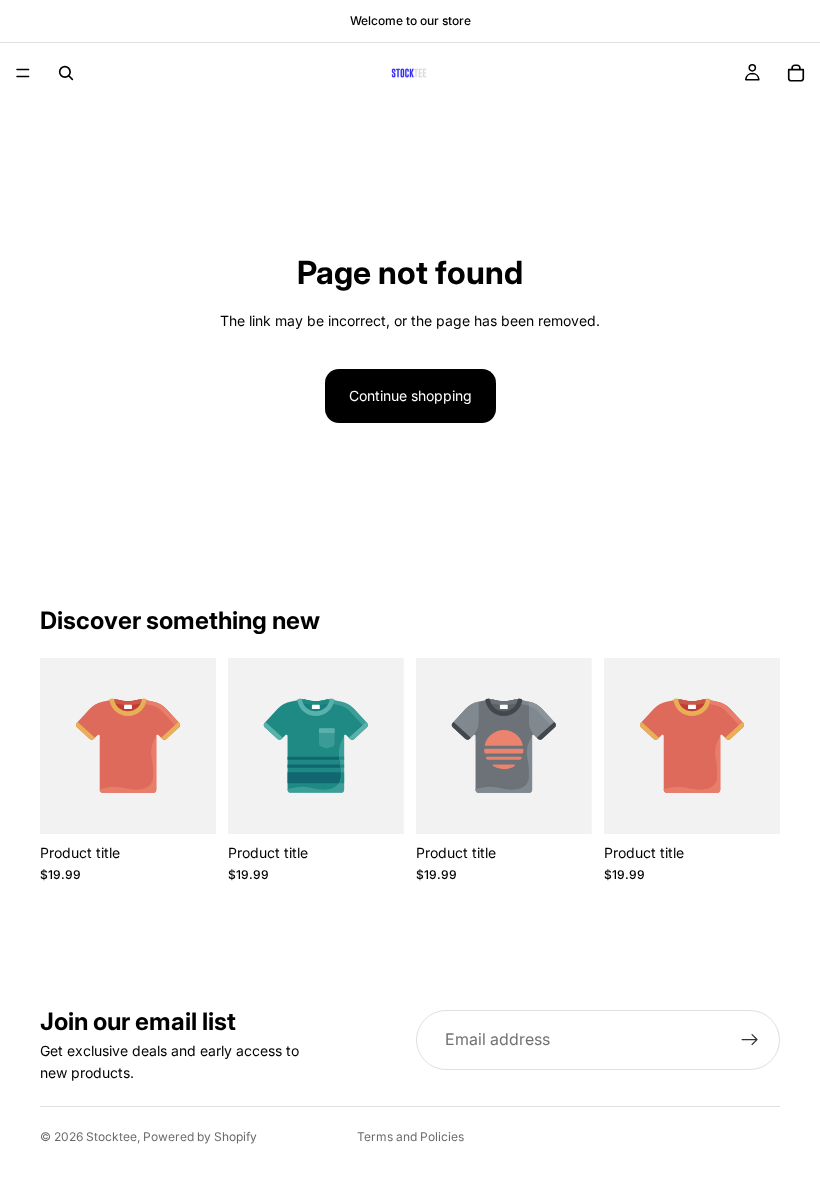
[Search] (66, 73)
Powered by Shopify (200, 1136)
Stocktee (111, 1136)
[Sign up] (750, 1040)
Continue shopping (410, 395)
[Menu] (23, 73)
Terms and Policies (410, 1136)
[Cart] (796, 73)
